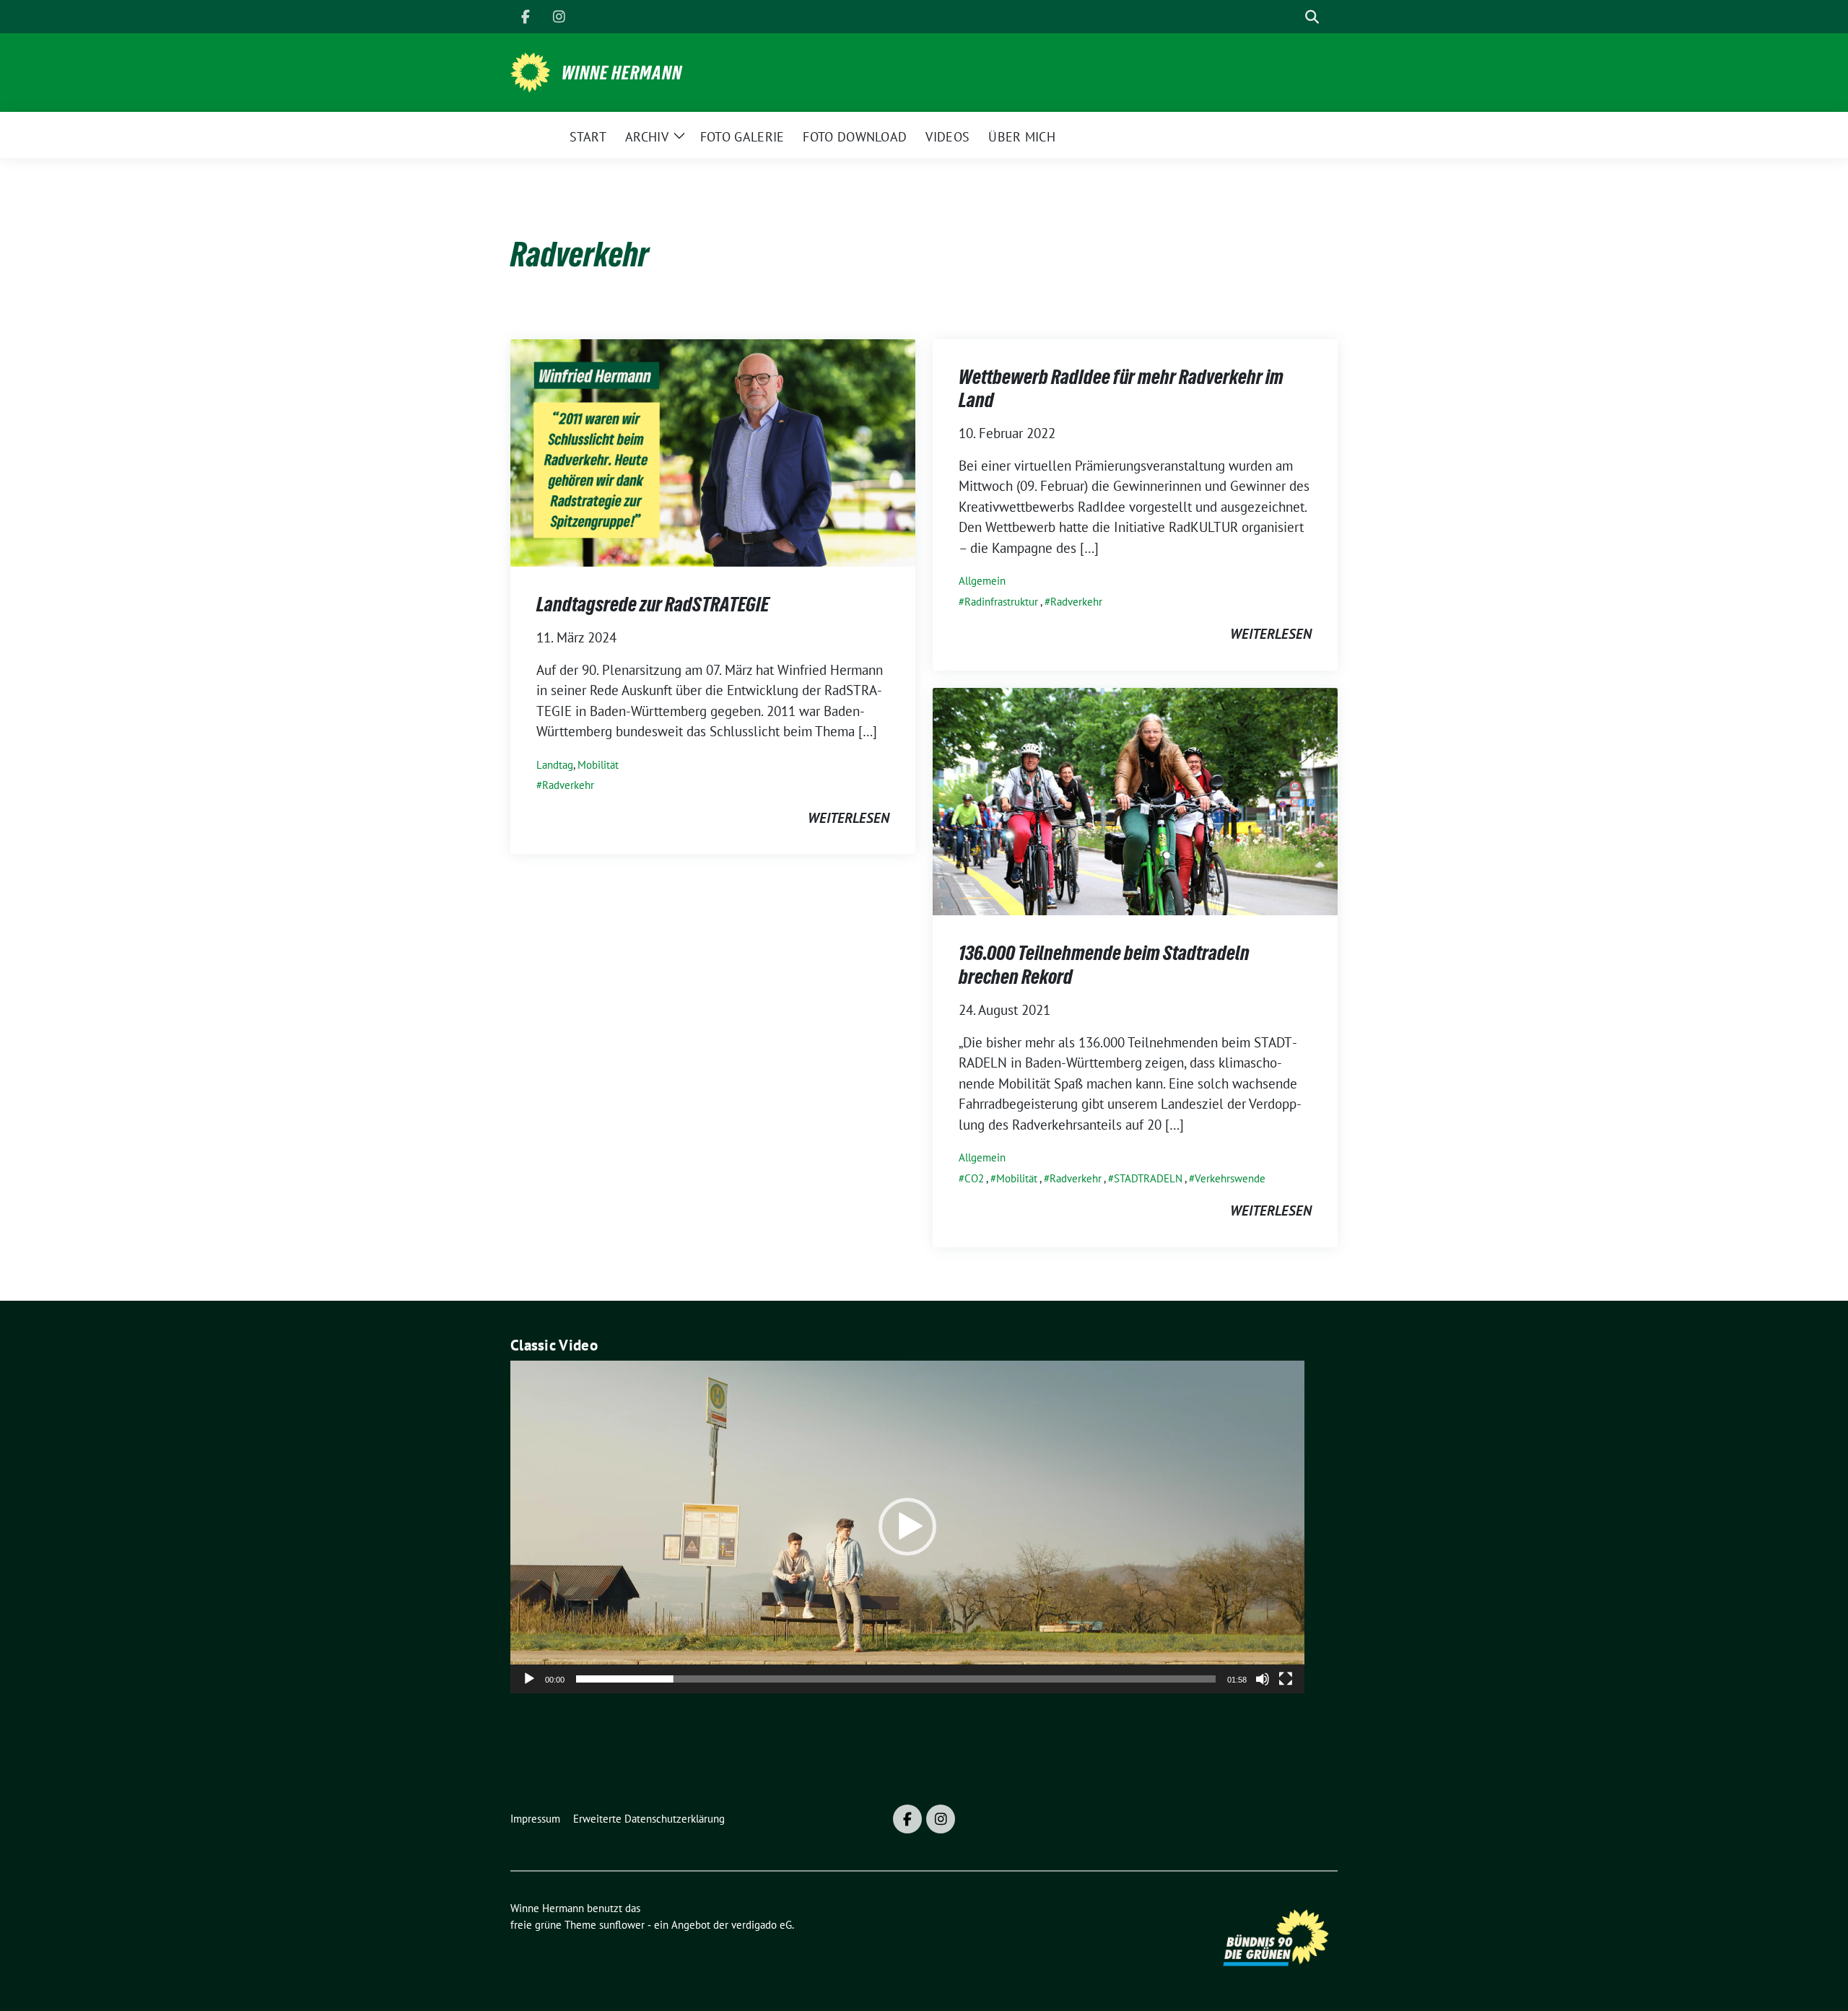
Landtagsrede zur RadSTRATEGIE (653, 604)
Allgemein (982, 581)
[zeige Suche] (1312, 17)
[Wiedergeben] (529, 1679)
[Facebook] (526, 17)
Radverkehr (568, 785)
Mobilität (598, 765)
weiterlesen (849, 818)
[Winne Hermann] (530, 71)
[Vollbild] (1286, 1679)
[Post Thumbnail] (713, 451)
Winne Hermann (622, 73)
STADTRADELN (1148, 1178)
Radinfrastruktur (1001, 602)
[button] (907, 1527)
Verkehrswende (1230, 1178)
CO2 (974, 1178)
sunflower (622, 1925)
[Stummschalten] (1263, 1679)
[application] (907, 1527)
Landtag (555, 765)
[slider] (896, 1679)
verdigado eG (762, 1925)
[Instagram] (559, 17)
